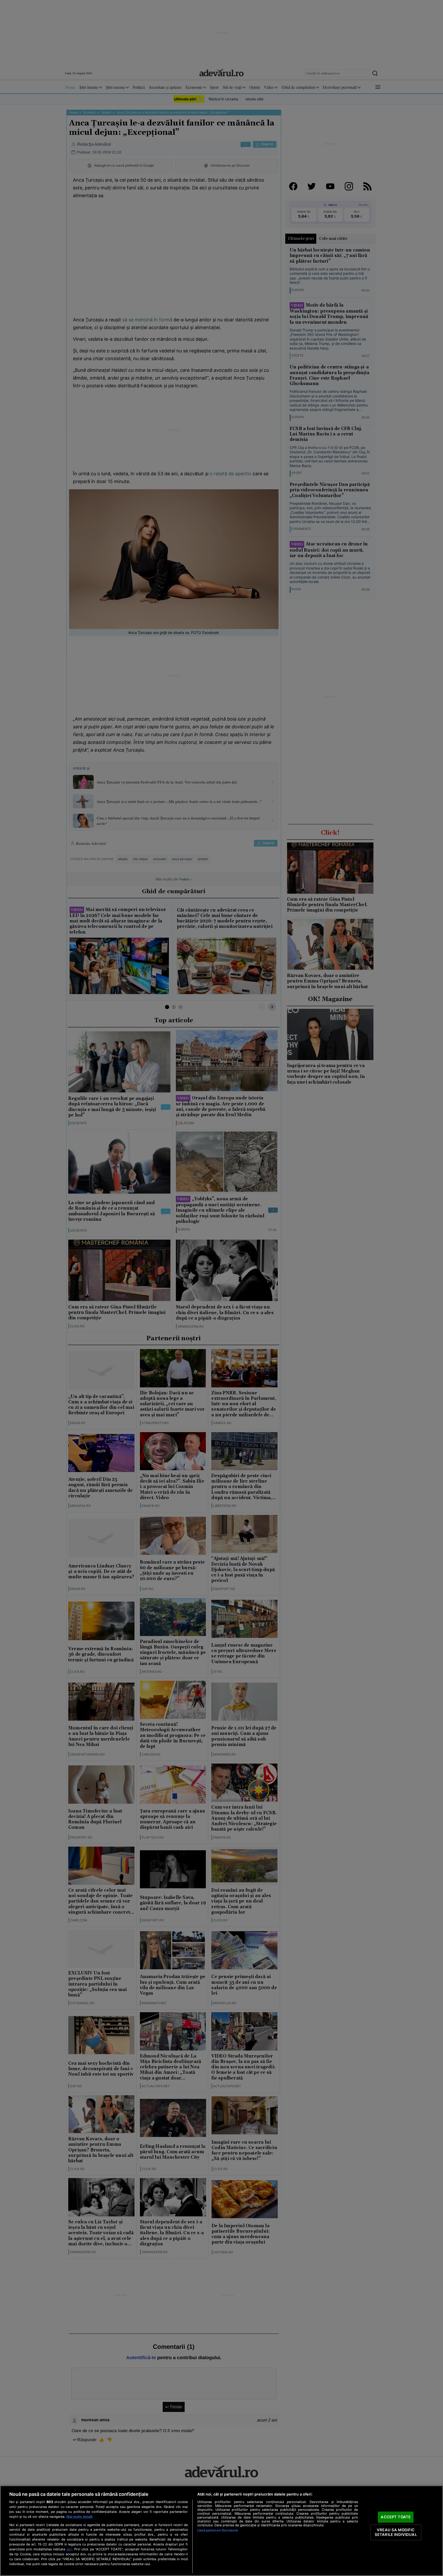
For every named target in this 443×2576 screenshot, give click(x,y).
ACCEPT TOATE (396, 2517)
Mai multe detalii (79, 2517)
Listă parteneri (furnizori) (218, 2530)
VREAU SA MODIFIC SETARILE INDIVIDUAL (396, 2532)
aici (69, 2549)
